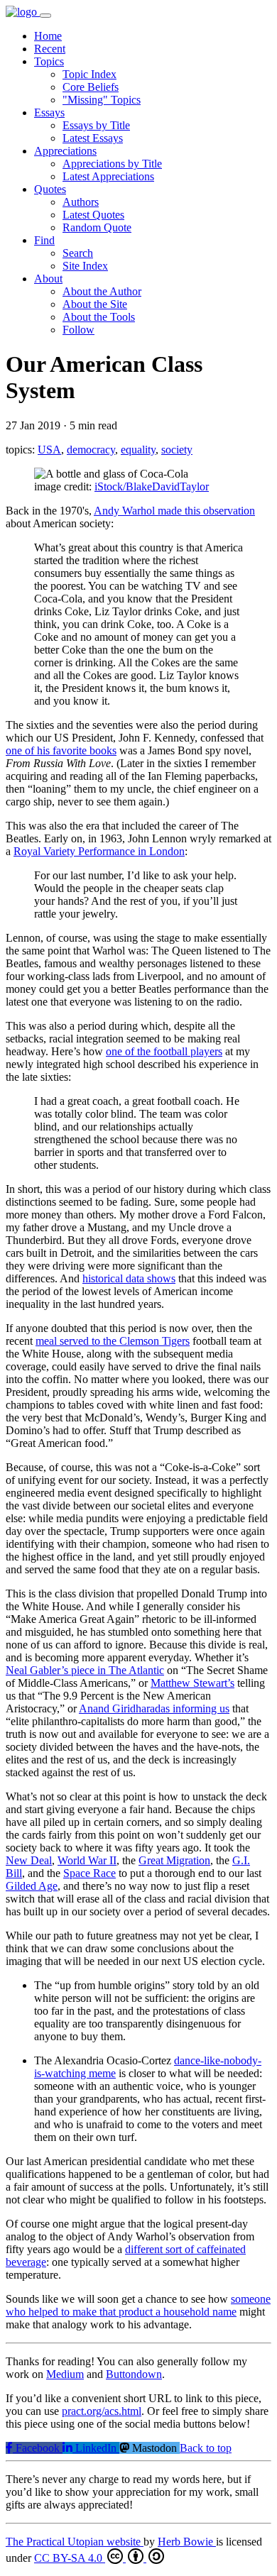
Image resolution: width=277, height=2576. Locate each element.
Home (48, 36)
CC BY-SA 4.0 (70, 2558)
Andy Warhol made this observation (174, 511)
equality (138, 450)
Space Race (89, 1873)
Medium (65, 2374)
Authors (81, 202)
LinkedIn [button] (96, 2448)
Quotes (50, 189)
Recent (50, 49)
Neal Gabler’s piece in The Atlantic (85, 1670)
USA (49, 450)
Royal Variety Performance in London (99, 851)
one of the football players (164, 1051)
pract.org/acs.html (102, 2411)
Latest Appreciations (108, 176)
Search (78, 253)
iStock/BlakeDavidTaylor (152, 486)
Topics (49, 61)
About (48, 279)
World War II (87, 1860)
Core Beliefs (91, 87)
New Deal (29, 1860)
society (177, 450)
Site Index (85, 266)
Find (44, 240)
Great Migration (174, 1860)
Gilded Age (32, 1886)
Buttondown (134, 2374)
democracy (91, 450)
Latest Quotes (93, 215)
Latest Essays (93, 138)
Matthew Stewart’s (192, 1683)
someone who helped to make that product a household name (138, 2305)
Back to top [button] (206, 2448)
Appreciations (65, 151)
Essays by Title (96, 125)
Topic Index (89, 74)
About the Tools (99, 317)
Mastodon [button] (154, 2448)
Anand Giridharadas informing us (154, 1708)
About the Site (95, 304)
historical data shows (129, 1278)
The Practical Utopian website (75, 2542)
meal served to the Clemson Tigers (113, 1341)
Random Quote (97, 227)
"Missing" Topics (102, 100)
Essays (49, 112)
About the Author (102, 291)
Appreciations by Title (112, 164)
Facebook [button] (38, 2448)
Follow (78, 330)
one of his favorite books (61, 750)
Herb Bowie (187, 2542)
